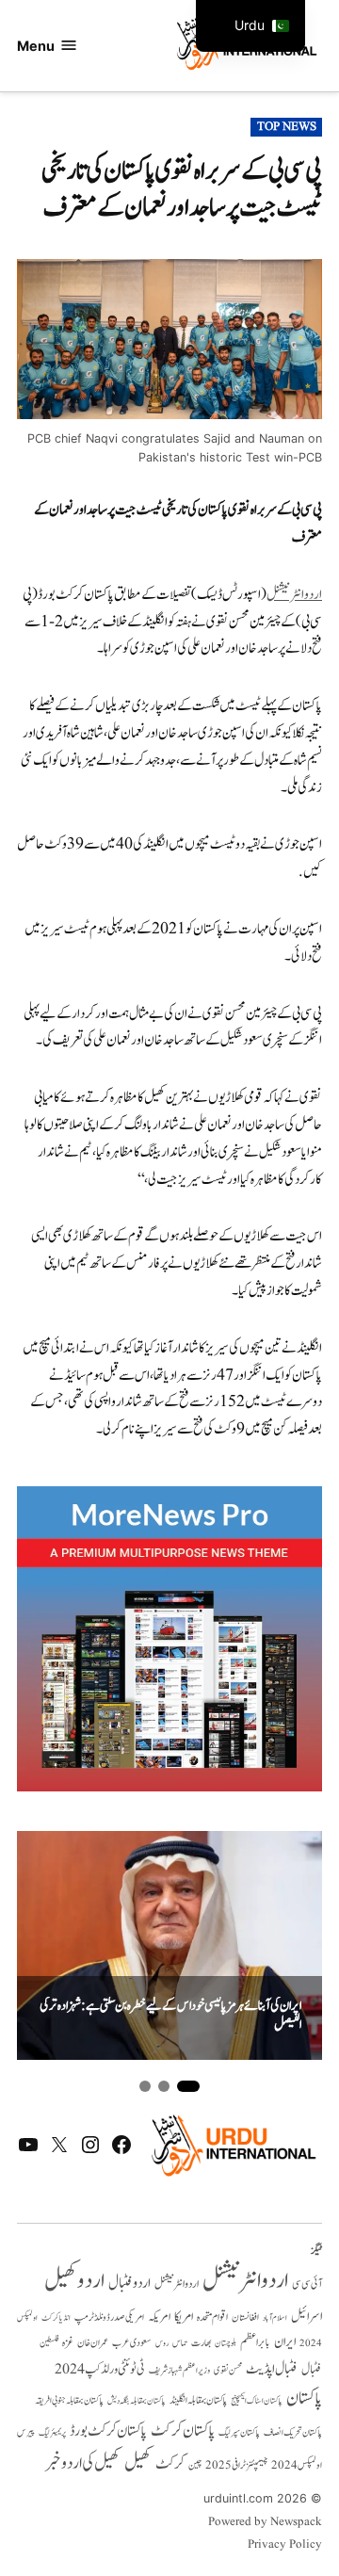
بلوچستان (226, 2344)
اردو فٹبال (129, 2283)
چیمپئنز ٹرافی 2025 (236, 2466)
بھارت (201, 2343)
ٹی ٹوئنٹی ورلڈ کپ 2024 (100, 2369)
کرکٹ (170, 2464)
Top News (287, 127)
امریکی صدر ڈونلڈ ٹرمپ (109, 2317)
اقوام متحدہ (212, 2317)
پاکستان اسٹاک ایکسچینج (257, 2401)
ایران (285, 2342)
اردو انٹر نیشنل (177, 2284)
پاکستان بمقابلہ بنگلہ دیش (137, 2401)
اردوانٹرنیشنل (294, 595)
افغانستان (245, 2318)
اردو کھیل (74, 2281)
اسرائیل (307, 2317)
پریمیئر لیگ (52, 2433)
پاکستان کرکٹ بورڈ (108, 2431)
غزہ (68, 2343)
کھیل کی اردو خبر (83, 2463)
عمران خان (93, 2343)
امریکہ (159, 2317)
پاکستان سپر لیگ (239, 2433)
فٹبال (312, 2370)
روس (162, 2343)
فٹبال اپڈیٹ (272, 2369)
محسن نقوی (228, 2370)
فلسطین (49, 2343)
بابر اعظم (255, 2342)
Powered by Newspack (265, 2522)
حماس (180, 2343)
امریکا (184, 2317)
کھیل (138, 2463)
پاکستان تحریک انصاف (293, 2432)
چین (195, 2466)
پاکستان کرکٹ (183, 2431)
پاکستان (304, 2398)
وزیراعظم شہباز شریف (179, 2371)
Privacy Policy (285, 2545)
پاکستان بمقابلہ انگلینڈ (198, 2401)
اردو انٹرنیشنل (245, 2281)
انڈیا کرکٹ (56, 2318)
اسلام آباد (275, 2318)
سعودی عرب (132, 2343)
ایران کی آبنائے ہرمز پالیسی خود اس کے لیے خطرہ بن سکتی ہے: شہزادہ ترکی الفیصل (170, 2016)
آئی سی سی (307, 2284)
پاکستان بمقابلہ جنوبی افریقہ (69, 2401)
